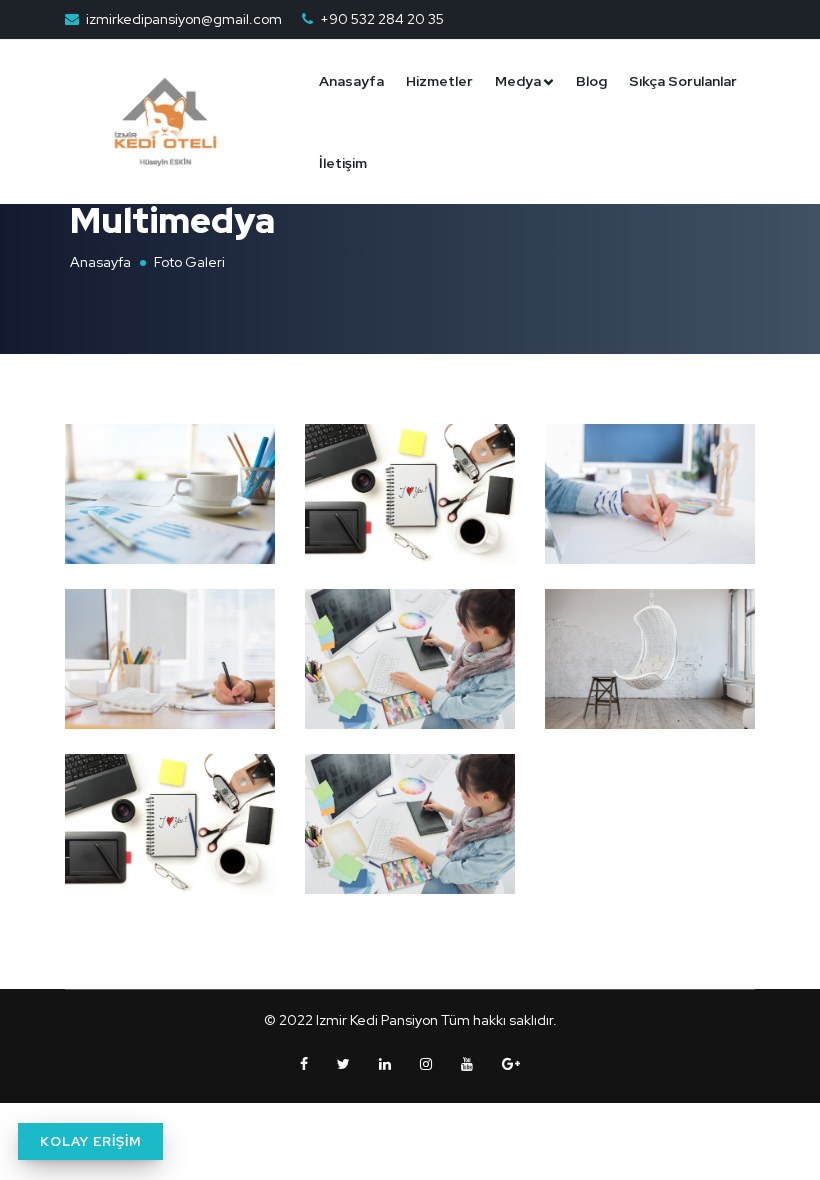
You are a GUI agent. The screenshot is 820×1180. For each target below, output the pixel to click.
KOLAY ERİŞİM (90, 1141)
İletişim (343, 163)
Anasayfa (351, 81)
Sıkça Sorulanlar (683, 81)
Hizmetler (439, 81)
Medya (518, 81)
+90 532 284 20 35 (382, 19)
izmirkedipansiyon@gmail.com (184, 19)
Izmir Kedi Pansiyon (377, 1020)
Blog (591, 81)
